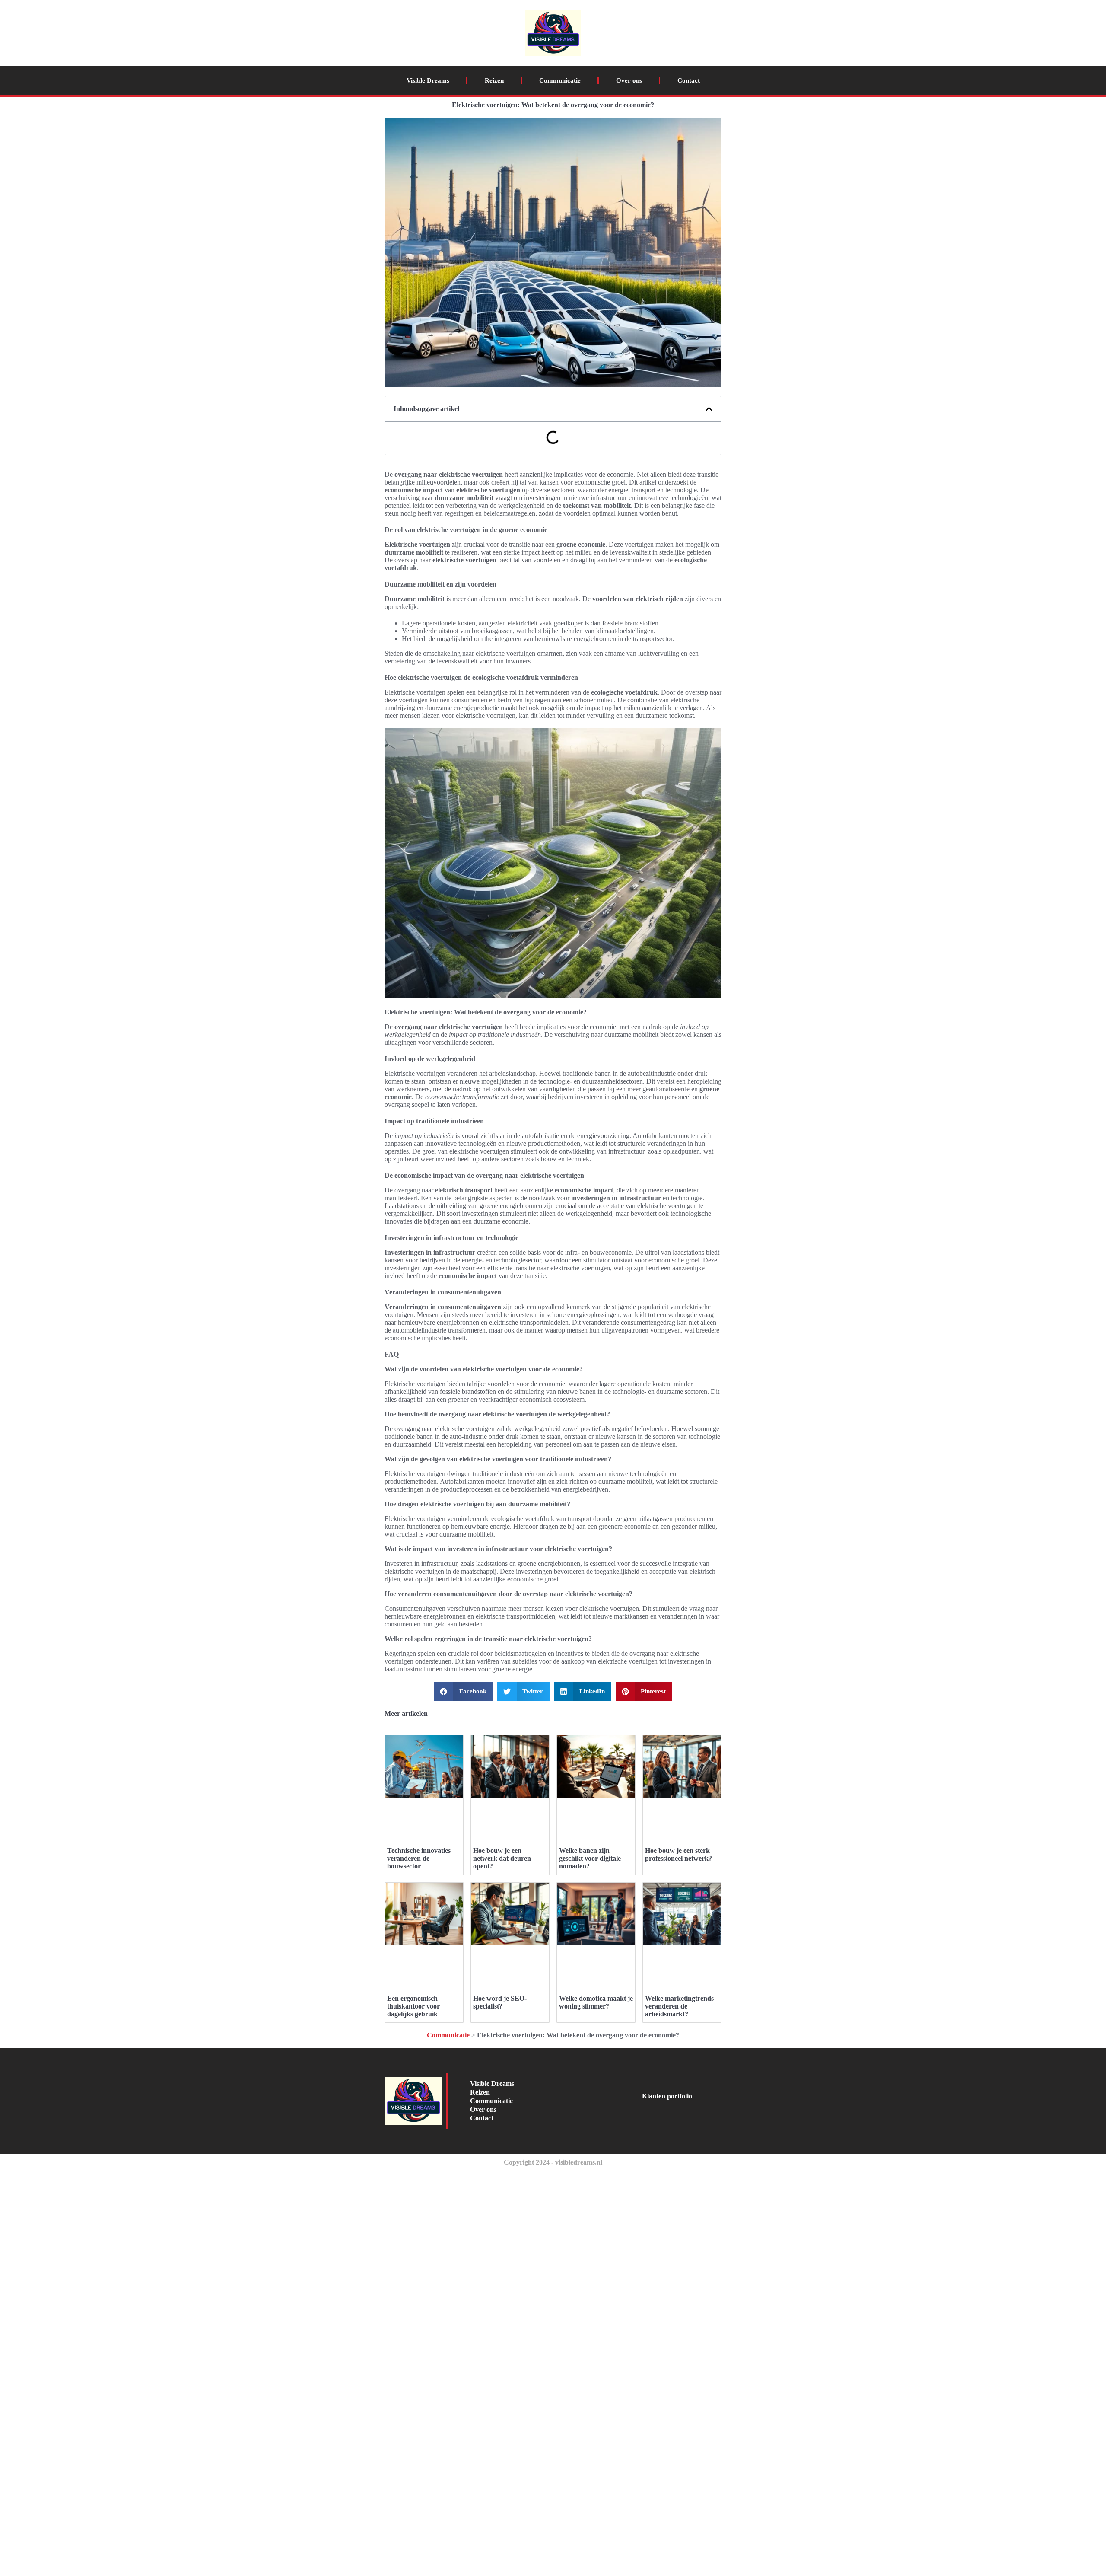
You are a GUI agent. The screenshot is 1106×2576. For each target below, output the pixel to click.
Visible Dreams (428, 80)
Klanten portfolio (667, 2096)
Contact (689, 80)
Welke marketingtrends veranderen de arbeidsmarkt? (679, 2006)
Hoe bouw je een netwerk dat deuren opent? (502, 1858)
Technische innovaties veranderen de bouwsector (419, 1858)
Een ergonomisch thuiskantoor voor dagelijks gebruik (413, 2006)
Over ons (629, 80)
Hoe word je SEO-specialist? (500, 2002)
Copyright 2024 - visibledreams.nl (553, 2162)
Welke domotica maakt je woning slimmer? (596, 2002)
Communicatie (560, 80)
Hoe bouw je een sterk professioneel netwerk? (679, 1854)
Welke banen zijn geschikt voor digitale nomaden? (590, 1858)
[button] (709, 409)
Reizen (494, 80)
